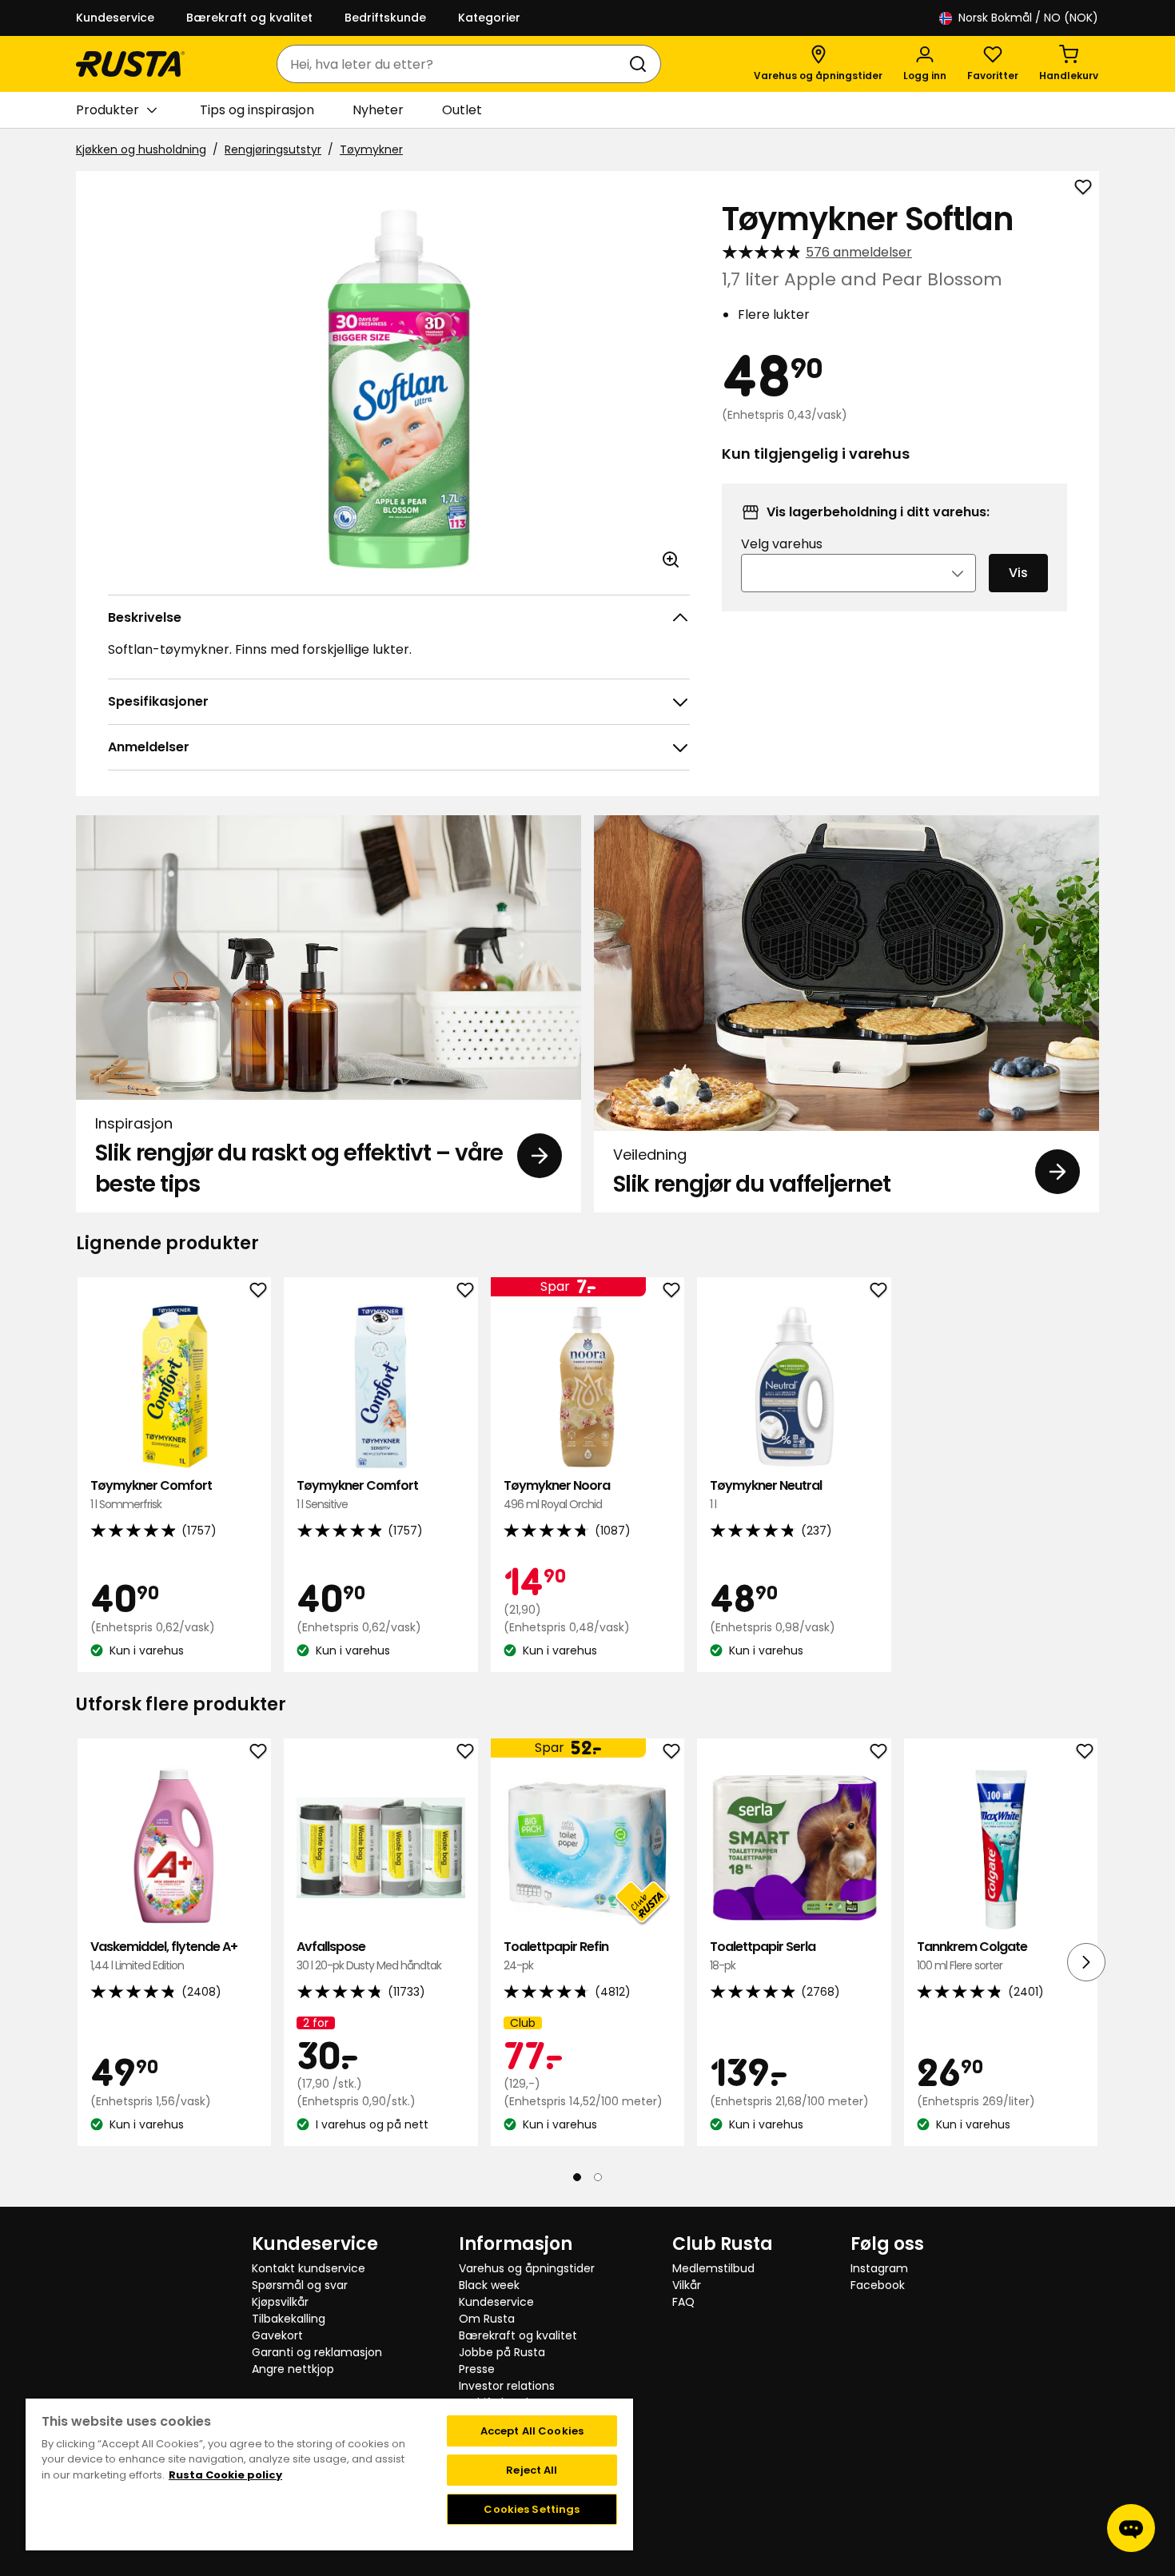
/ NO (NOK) (1028, 18)
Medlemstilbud (713, 2268)
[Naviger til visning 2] (598, 2176)
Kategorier (489, 18)
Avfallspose (369, 1955)
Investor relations (507, 2386)
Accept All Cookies (532, 2431)
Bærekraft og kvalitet (249, 18)
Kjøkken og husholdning (141, 149)
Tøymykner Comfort (151, 1494)
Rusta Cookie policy (225, 2475)
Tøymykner (371, 149)
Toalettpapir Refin (556, 1955)
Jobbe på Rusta (502, 2352)
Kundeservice (115, 18)
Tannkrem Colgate (972, 1955)
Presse (477, 2369)
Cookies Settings (532, 2509)
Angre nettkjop (293, 2369)
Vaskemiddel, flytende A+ (164, 1955)
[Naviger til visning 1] (577, 2176)
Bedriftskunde (385, 18)
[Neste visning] (1086, 1961)
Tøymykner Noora (557, 1494)
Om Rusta (487, 2319)
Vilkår (687, 2285)
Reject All (532, 2470)
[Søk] (641, 64)
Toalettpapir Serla (763, 1955)
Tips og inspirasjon (257, 110)
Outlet (462, 110)
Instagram (879, 2268)
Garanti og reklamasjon (317, 2352)
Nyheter (378, 110)
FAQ (683, 2302)
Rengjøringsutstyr (273, 149)
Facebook (878, 2285)
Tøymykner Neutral (766, 1494)
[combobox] (453, 64)
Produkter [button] (108, 110)
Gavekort (277, 2335)
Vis (1018, 573)
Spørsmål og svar (300, 2285)
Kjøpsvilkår (280, 2302)
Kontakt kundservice (309, 2268)
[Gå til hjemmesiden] (130, 64)
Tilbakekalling (289, 2319)
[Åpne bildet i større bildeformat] (671, 559)
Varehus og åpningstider (527, 2268)
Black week (489, 2285)
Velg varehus (782, 544)
